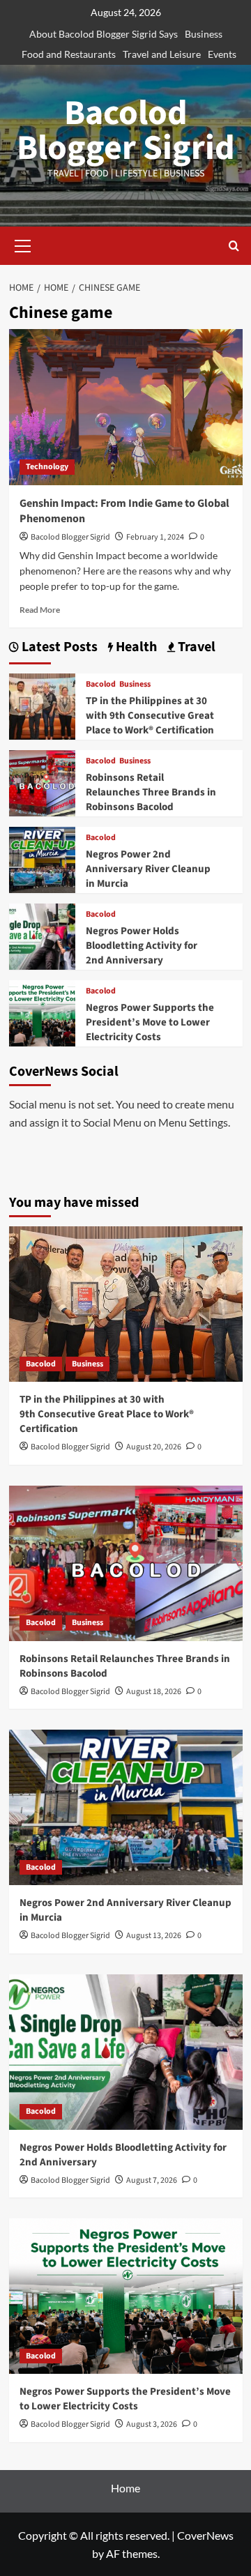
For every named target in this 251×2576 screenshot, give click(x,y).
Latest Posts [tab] (58, 647)
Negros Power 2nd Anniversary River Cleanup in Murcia (148, 869)
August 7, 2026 (152, 2180)
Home (125, 2488)
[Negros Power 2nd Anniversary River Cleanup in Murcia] (42, 859)
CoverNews (205, 2535)
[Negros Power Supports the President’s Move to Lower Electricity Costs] (42, 1012)
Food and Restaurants (69, 54)
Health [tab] (135, 647)
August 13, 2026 (154, 1936)
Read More (40, 610)
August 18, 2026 (154, 1692)
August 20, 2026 (154, 1447)
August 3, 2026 (152, 2424)
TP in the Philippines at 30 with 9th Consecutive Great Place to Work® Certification (150, 716)
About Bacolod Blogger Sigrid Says (104, 34)
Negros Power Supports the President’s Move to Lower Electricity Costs (150, 1022)
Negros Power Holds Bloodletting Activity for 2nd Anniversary (142, 946)
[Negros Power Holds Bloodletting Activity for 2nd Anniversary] (42, 935)
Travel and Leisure (162, 54)
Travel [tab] (195, 647)
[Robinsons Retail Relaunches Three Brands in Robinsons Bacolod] (42, 782)
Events (222, 54)
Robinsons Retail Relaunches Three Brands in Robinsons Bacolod (151, 792)
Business (204, 34)
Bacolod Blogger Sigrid (126, 131)
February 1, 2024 (155, 537)
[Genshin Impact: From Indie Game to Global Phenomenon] (126, 407)
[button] (23, 244)
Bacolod (101, 685)
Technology (47, 467)
